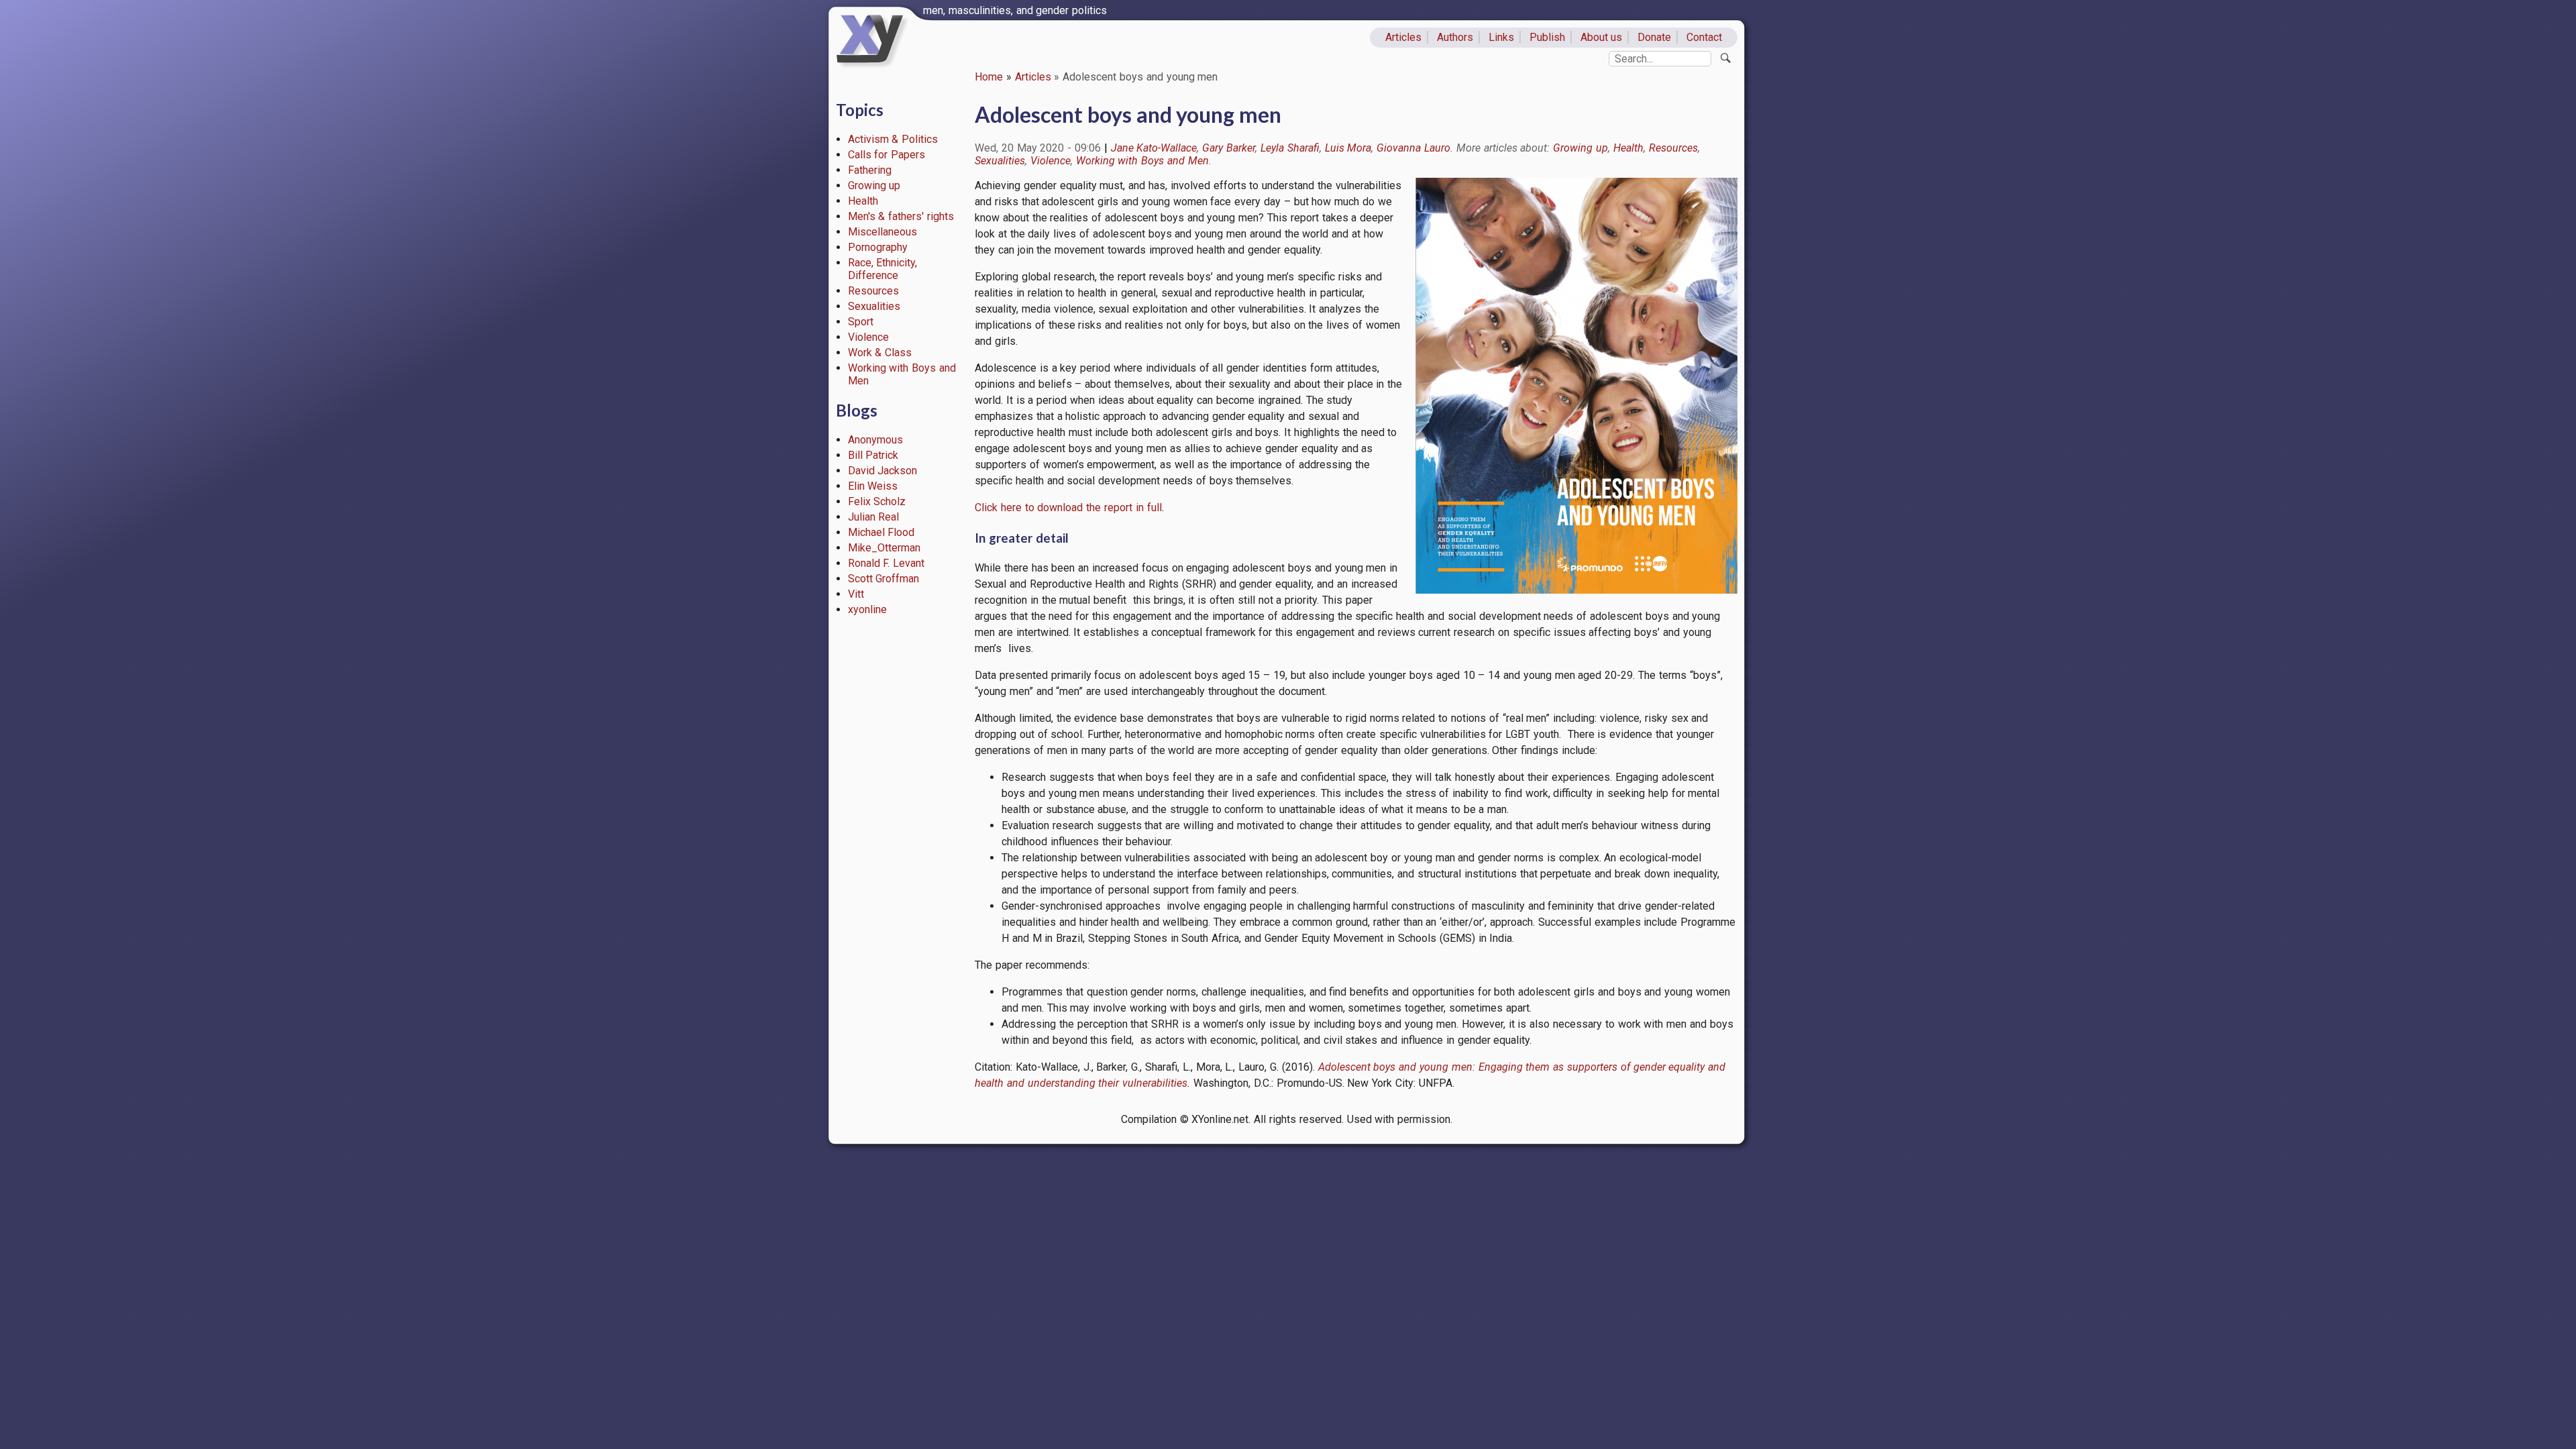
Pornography (878, 247)
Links (1501, 37)
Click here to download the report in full (1068, 507)
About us (1602, 37)
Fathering (870, 170)
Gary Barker (1229, 148)
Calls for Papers (887, 155)
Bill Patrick (873, 455)
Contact (1704, 37)
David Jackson (883, 471)
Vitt (856, 594)
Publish (1547, 37)
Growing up (874, 185)
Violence (868, 337)
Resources (873, 291)
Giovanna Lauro (1413, 148)
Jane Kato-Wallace (1154, 148)
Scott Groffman (884, 579)
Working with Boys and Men (1142, 161)
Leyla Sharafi (1290, 148)
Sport (861, 322)
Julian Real (874, 517)
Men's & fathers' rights (901, 216)
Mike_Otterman (884, 548)
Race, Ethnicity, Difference (883, 269)
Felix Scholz (877, 501)
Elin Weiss (873, 486)
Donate (1654, 37)
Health (863, 201)
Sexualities (874, 306)
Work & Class (880, 353)
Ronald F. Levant (887, 563)
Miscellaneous (882, 232)
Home (989, 77)
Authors (1455, 37)
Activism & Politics (893, 139)
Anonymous (875, 440)
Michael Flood (881, 532)
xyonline (867, 609)
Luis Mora (1348, 148)
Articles (1403, 37)
